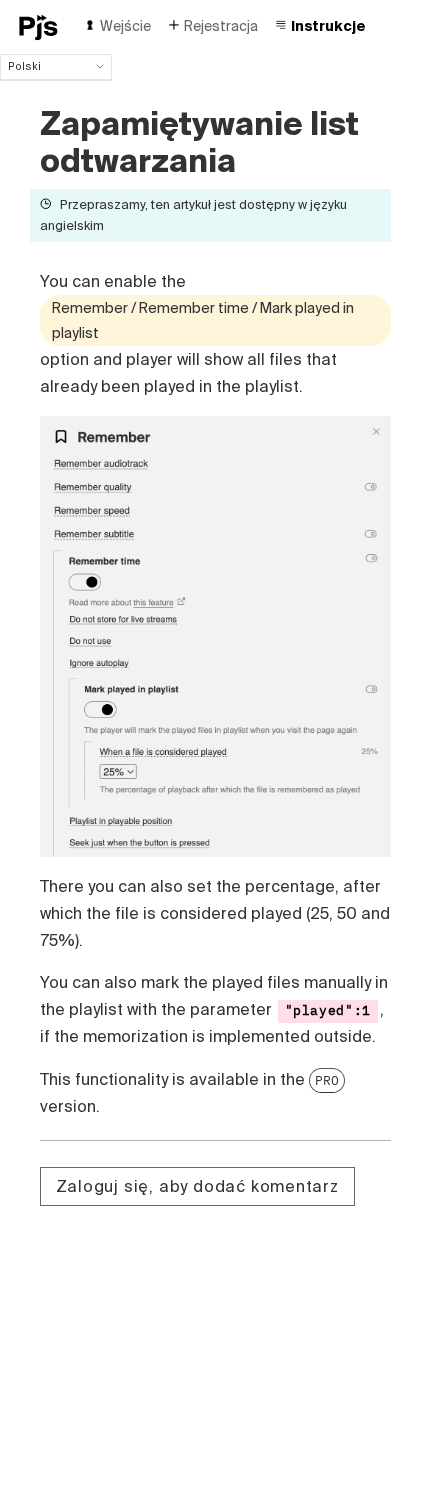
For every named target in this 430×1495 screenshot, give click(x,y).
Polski (24, 66)
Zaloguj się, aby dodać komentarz (197, 1186)
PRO (327, 1080)
